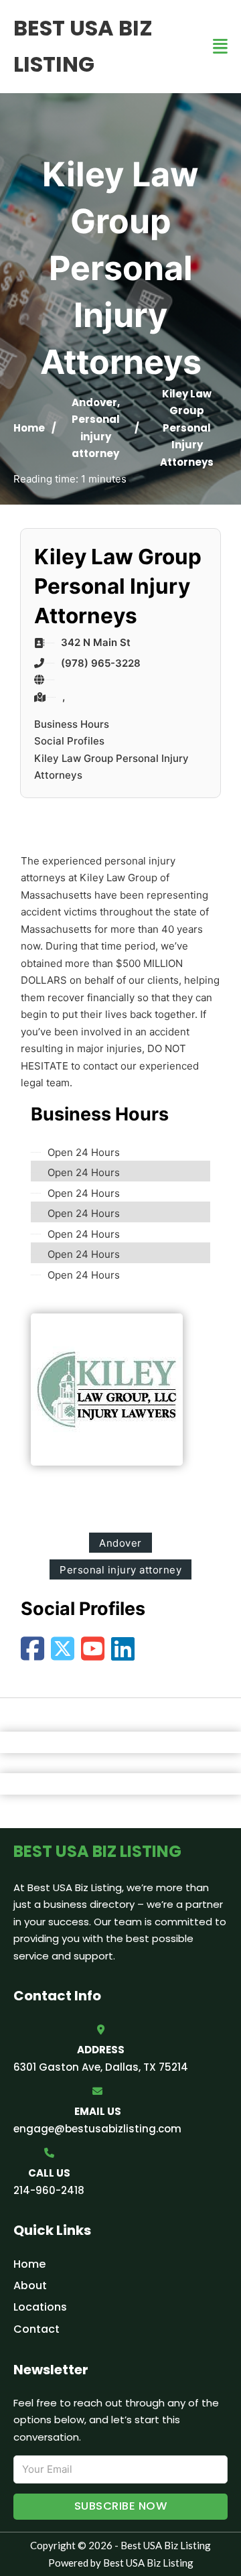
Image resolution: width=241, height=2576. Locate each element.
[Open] (220, 47)
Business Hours (72, 724)
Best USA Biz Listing (83, 46)
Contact (36, 2329)
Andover (94, 402)
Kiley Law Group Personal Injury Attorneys (111, 767)
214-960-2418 (49, 2190)
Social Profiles (69, 741)
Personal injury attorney (96, 436)
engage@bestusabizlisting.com (97, 2129)
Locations (40, 2307)
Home (29, 428)
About (30, 2285)
